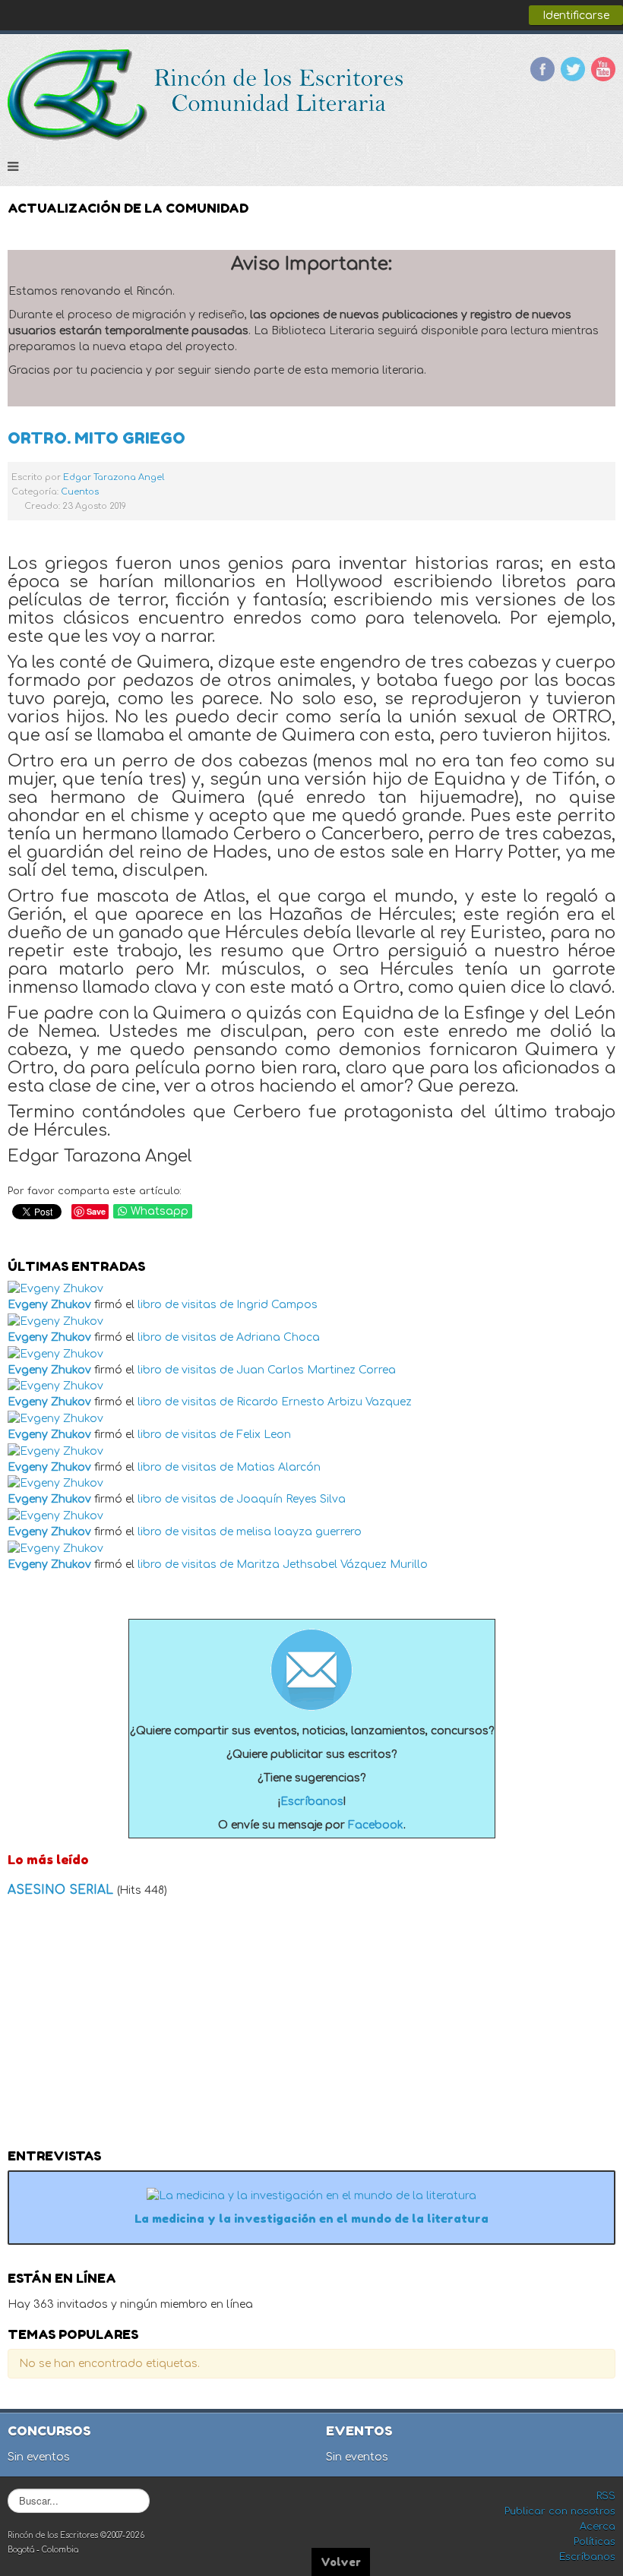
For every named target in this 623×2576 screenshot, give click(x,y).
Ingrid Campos (277, 1305)
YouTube (603, 69)
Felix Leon (264, 1435)
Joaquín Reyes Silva (291, 1499)
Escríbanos (312, 1802)
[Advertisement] (311, 2028)
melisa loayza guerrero (299, 1532)
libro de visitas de (185, 1305)
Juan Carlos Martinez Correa (316, 1370)
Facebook (542, 69)
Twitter (573, 69)
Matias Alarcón (278, 1467)
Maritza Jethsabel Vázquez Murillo (332, 1565)
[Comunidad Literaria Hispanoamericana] (207, 95)
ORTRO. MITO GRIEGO (96, 438)
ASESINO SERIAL (62, 1890)
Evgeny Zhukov (49, 1305)
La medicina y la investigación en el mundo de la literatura (311, 2219)
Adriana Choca (278, 1337)
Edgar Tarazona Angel (114, 477)
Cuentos (80, 492)
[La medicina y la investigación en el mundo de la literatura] (311, 2195)
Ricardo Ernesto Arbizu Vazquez (324, 1402)
